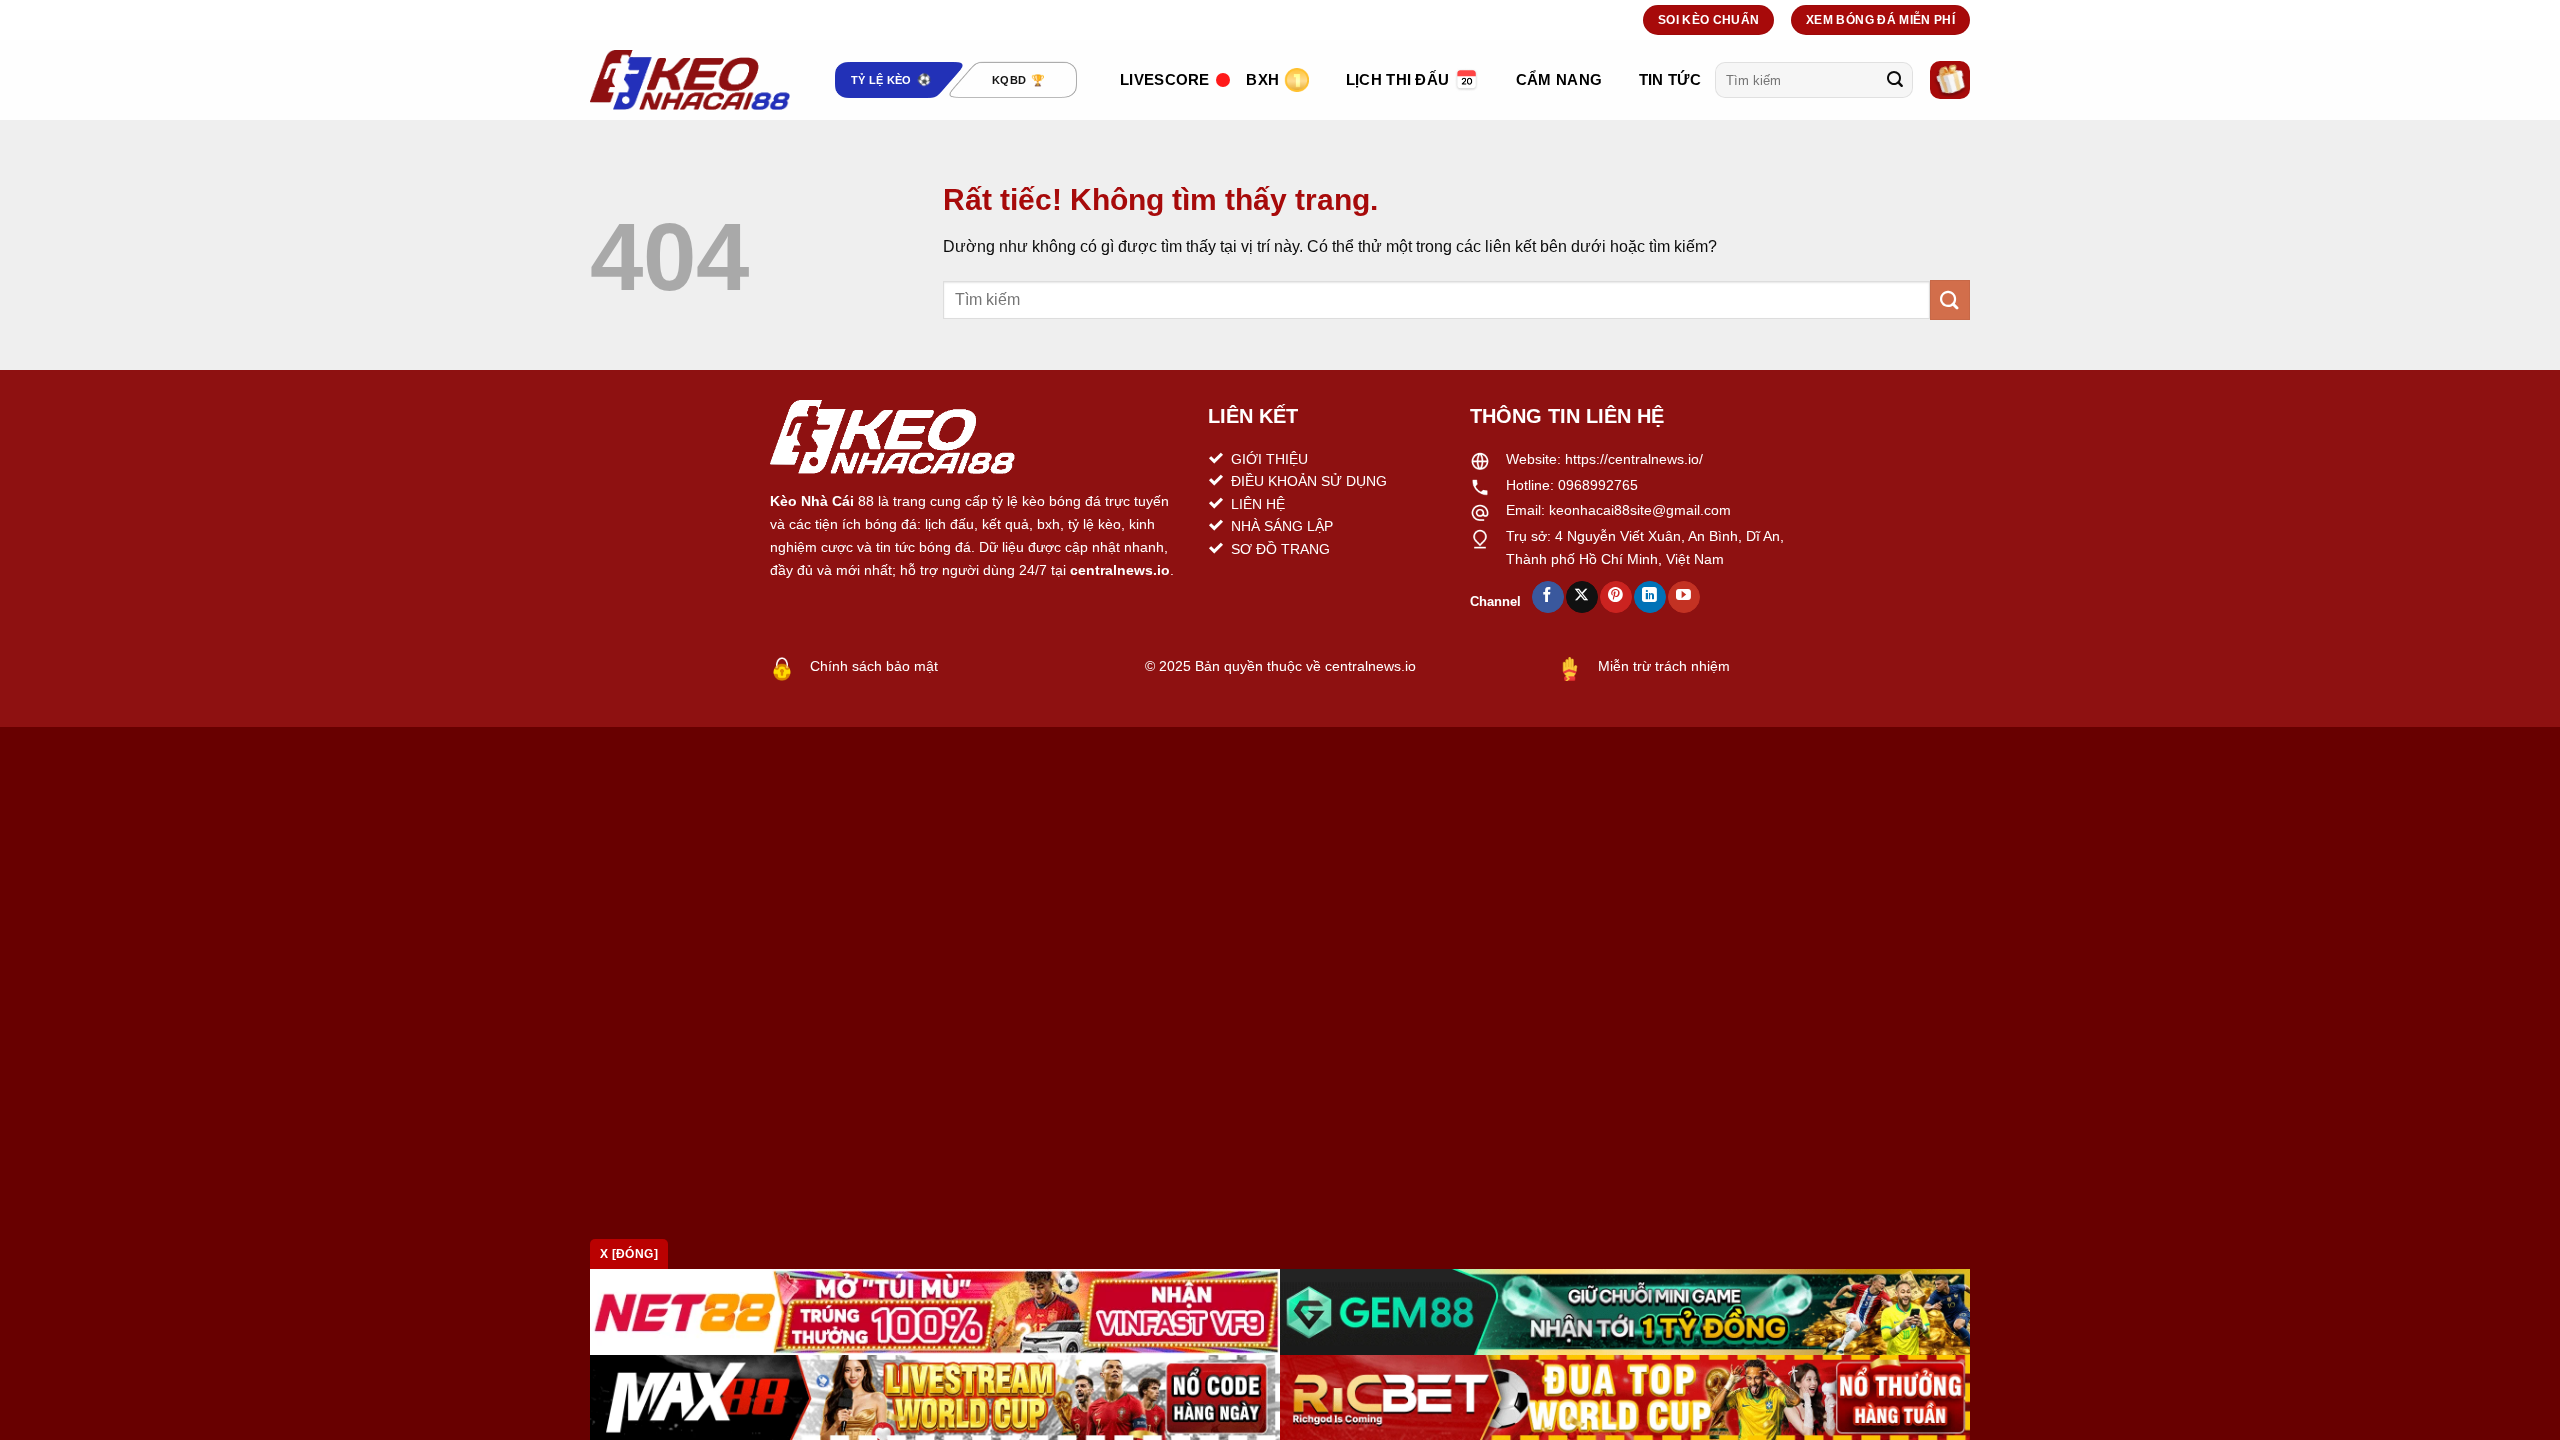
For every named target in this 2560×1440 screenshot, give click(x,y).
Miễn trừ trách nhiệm (1664, 666)
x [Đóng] (629, 1254)
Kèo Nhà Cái (812, 501)
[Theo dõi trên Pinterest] (1615, 597)
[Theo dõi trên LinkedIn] (1649, 597)
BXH (1262, 79)
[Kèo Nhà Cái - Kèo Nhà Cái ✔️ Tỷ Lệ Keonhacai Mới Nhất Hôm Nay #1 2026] (690, 80)
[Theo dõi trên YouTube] (1683, 597)
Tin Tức (1670, 79)
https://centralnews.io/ (1634, 459)
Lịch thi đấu (1398, 79)
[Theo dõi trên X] (1581, 597)
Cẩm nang (1559, 79)
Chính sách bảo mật (874, 666)
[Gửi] (1895, 80)
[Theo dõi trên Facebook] (1547, 597)
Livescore (1165, 79)
